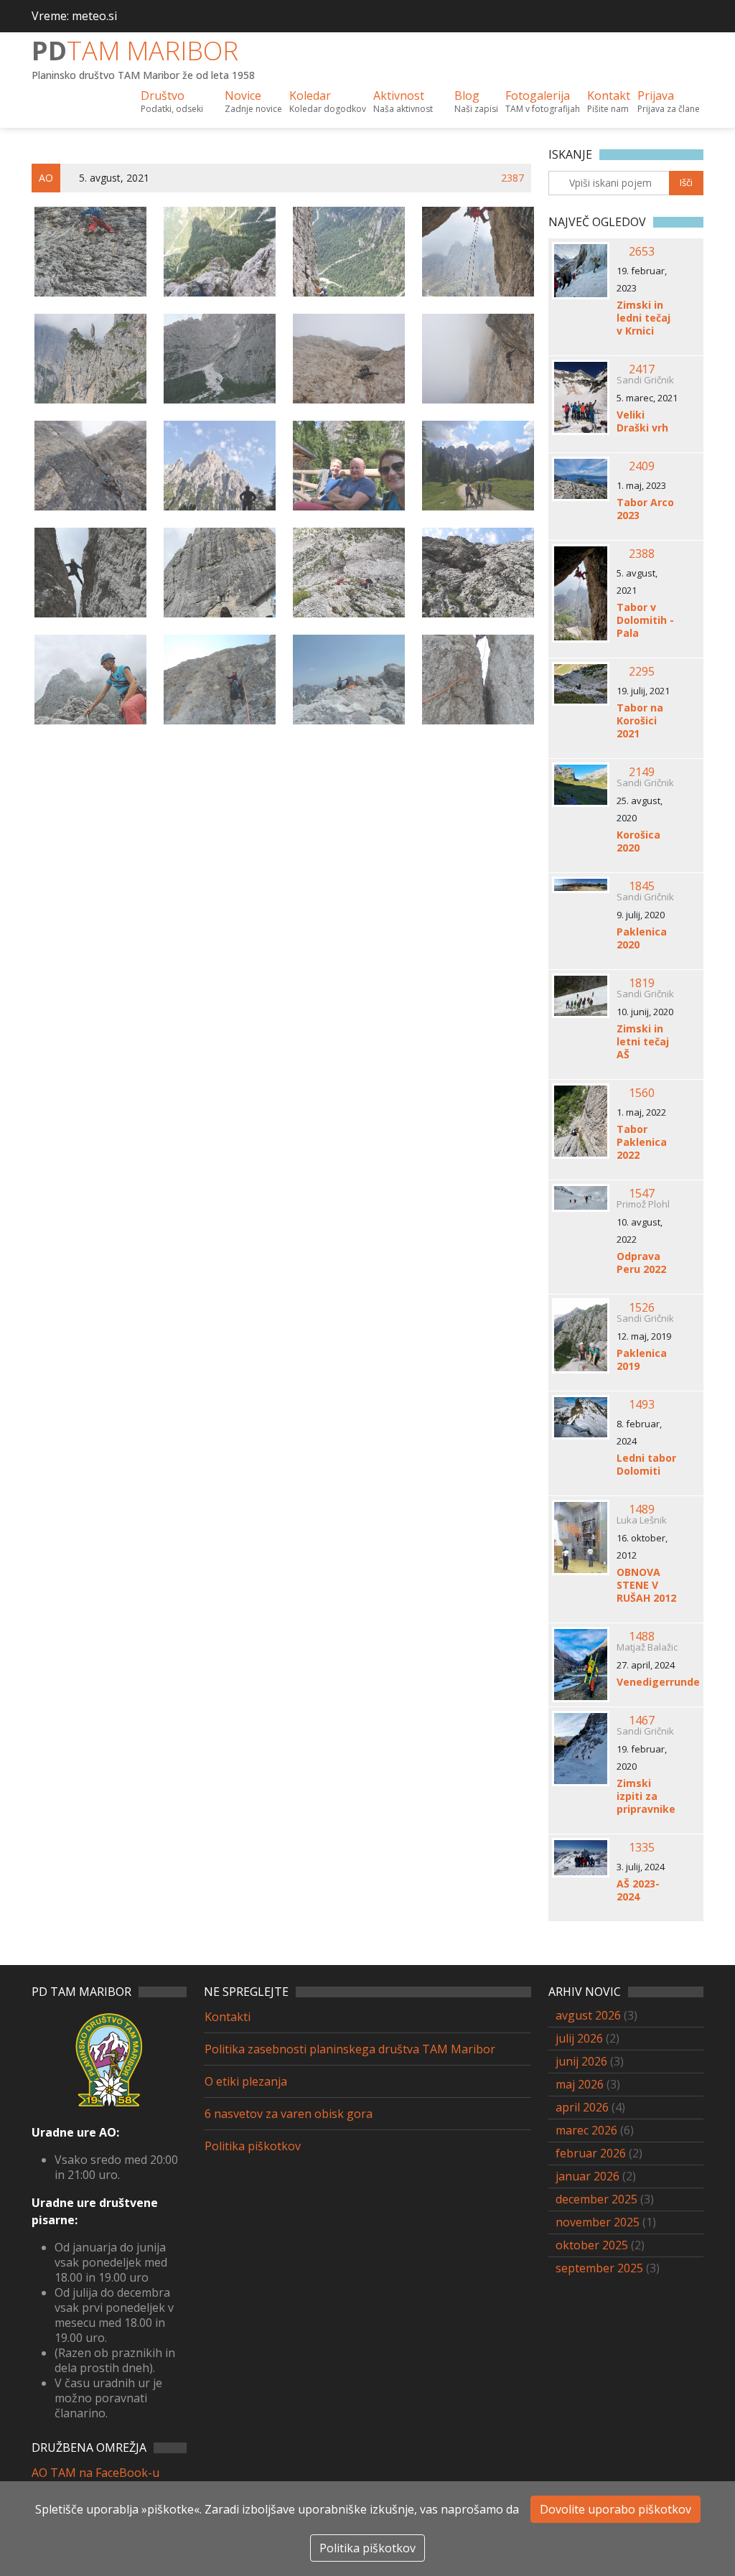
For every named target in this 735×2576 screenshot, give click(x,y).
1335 (642, 1847)
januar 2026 (587, 2176)
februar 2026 (591, 2153)
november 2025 (598, 2222)
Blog (476, 101)
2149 (642, 772)
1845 (642, 886)
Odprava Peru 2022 (641, 1263)
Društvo (172, 101)
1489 (642, 1509)
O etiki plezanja (246, 2081)
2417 (642, 369)
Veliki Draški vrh (642, 421)
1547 (642, 1193)
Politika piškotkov (253, 2146)
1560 (642, 1093)
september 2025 (599, 2268)
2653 (642, 251)
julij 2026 (579, 2038)
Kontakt (609, 101)
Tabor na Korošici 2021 (640, 721)
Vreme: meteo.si (74, 16)
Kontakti (228, 2017)
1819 (642, 983)
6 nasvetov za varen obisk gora (289, 2114)
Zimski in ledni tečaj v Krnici (643, 318)
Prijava (669, 101)
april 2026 (582, 2107)
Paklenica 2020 (642, 938)
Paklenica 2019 (642, 1360)
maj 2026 (580, 2084)
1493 (642, 1404)
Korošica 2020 (638, 841)
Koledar (328, 101)
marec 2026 (586, 2130)
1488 (642, 1636)
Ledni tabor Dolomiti (646, 1465)
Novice (253, 101)
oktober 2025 (592, 2245)
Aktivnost (403, 101)
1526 (642, 1307)
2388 (642, 554)
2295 (642, 671)
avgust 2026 (588, 2015)
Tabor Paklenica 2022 (642, 1142)
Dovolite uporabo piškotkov (615, 2509)
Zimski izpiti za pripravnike (646, 1796)
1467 (642, 1720)
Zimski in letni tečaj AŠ (643, 1042)
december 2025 (596, 2199)
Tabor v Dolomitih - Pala (645, 620)
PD (135, 51)
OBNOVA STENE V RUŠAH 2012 (646, 1585)
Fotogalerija (543, 101)
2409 (642, 466)
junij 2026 (581, 2061)
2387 (512, 178)
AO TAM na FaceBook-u (95, 2473)
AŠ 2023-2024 (638, 1890)
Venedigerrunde (647, 1682)
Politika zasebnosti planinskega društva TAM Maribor (350, 2049)
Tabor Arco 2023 (645, 509)
